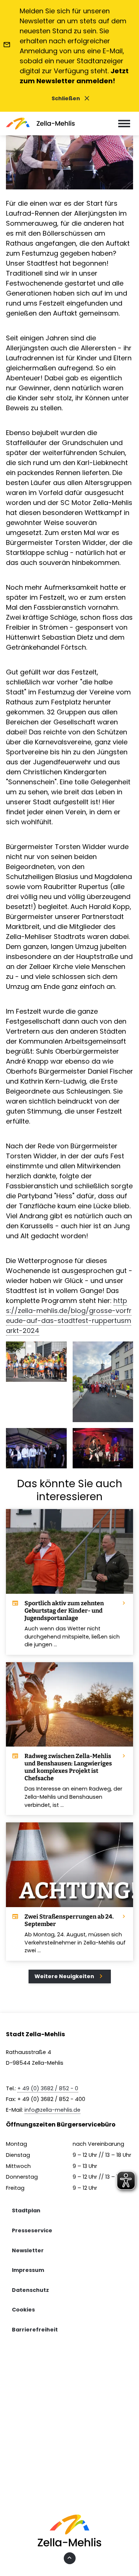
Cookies (23, 2310)
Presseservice (32, 2230)
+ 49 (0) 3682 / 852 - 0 (48, 2088)
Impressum (28, 2270)
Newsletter (28, 2250)
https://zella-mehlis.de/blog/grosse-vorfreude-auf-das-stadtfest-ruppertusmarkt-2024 (69, 1316)
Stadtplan (26, 2210)
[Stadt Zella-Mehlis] (40, 124)
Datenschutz (30, 2290)
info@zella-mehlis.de (52, 2110)
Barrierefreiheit (35, 2330)
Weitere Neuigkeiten (70, 1976)
